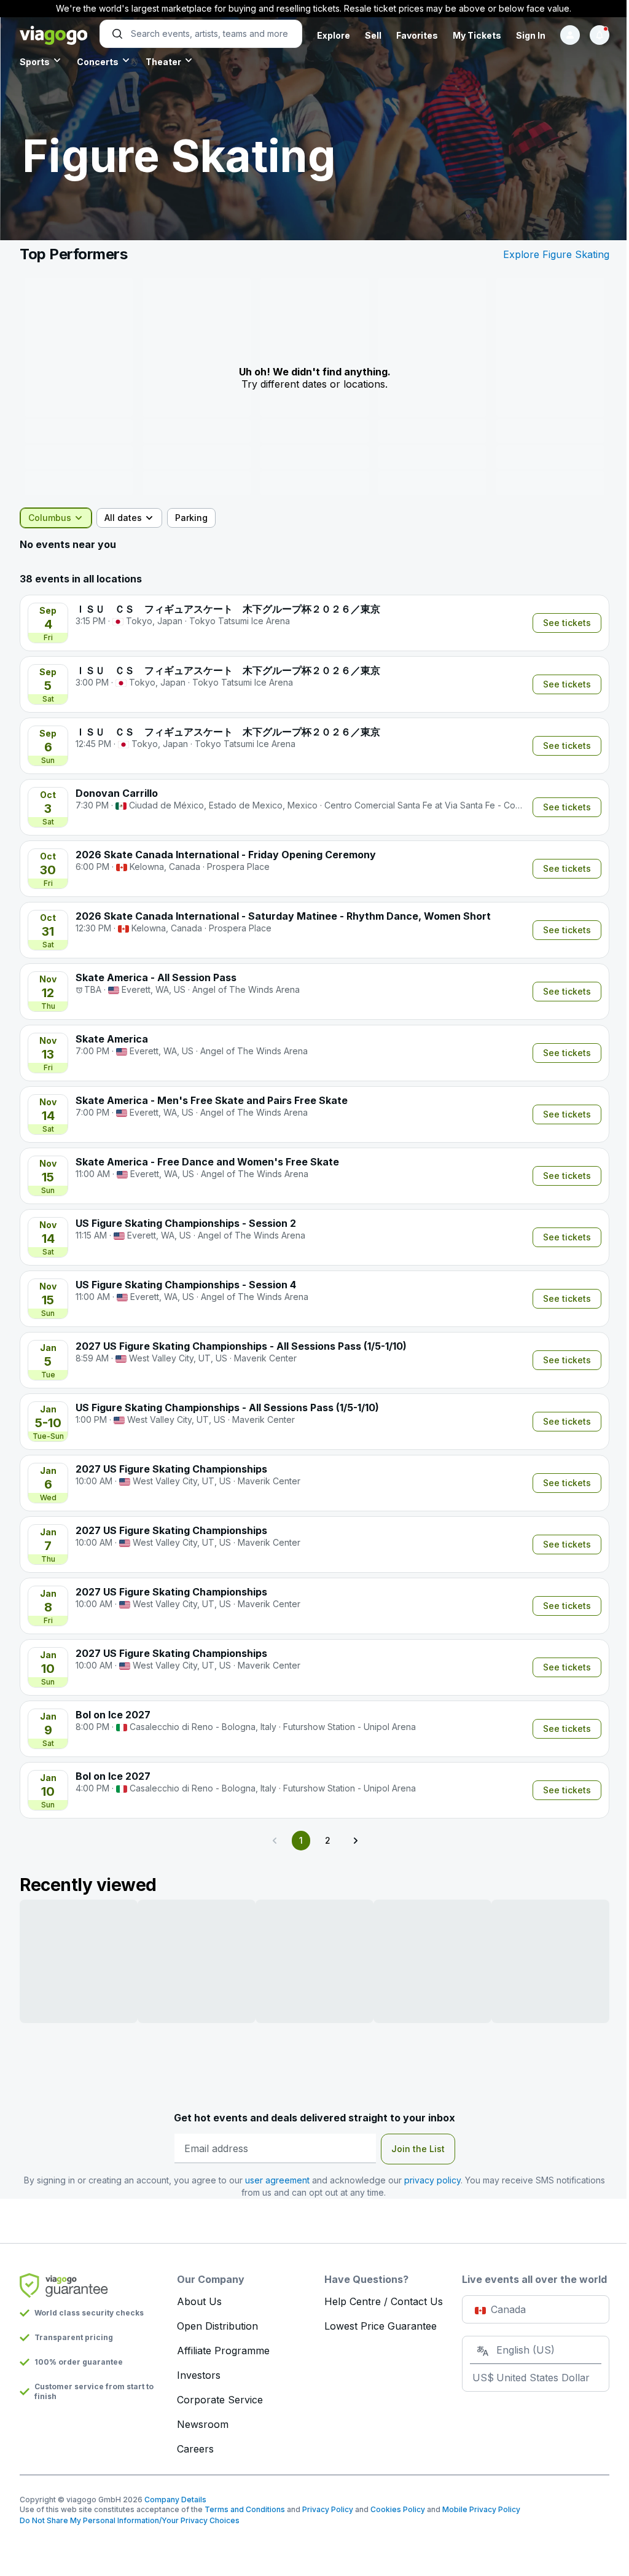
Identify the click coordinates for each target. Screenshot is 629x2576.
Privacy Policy (328, 2509)
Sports (35, 62)
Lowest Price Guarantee (381, 2326)
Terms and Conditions (245, 2509)
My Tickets (477, 35)
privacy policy (432, 2180)
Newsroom (203, 2424)
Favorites (417, 35)
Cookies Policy (398, 2509)
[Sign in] (570, 35)
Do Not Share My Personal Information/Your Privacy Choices (130, 2520)
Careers (195, 2449)
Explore (334, 35)
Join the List (418, 2149)
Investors (199, 2375)
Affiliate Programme (223, 2351)
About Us (199, 2301)
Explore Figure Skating (556, 254)
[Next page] (355, 1841)
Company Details (175, 2500)
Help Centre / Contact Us (384, 2301)
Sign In (531, 35)
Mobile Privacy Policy (481, 2509)
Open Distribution (217, 2326)
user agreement (277, 2180)
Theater (163, 62)
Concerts (98, 62)
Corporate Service (220, 2400)
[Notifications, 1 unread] (600, 35)
